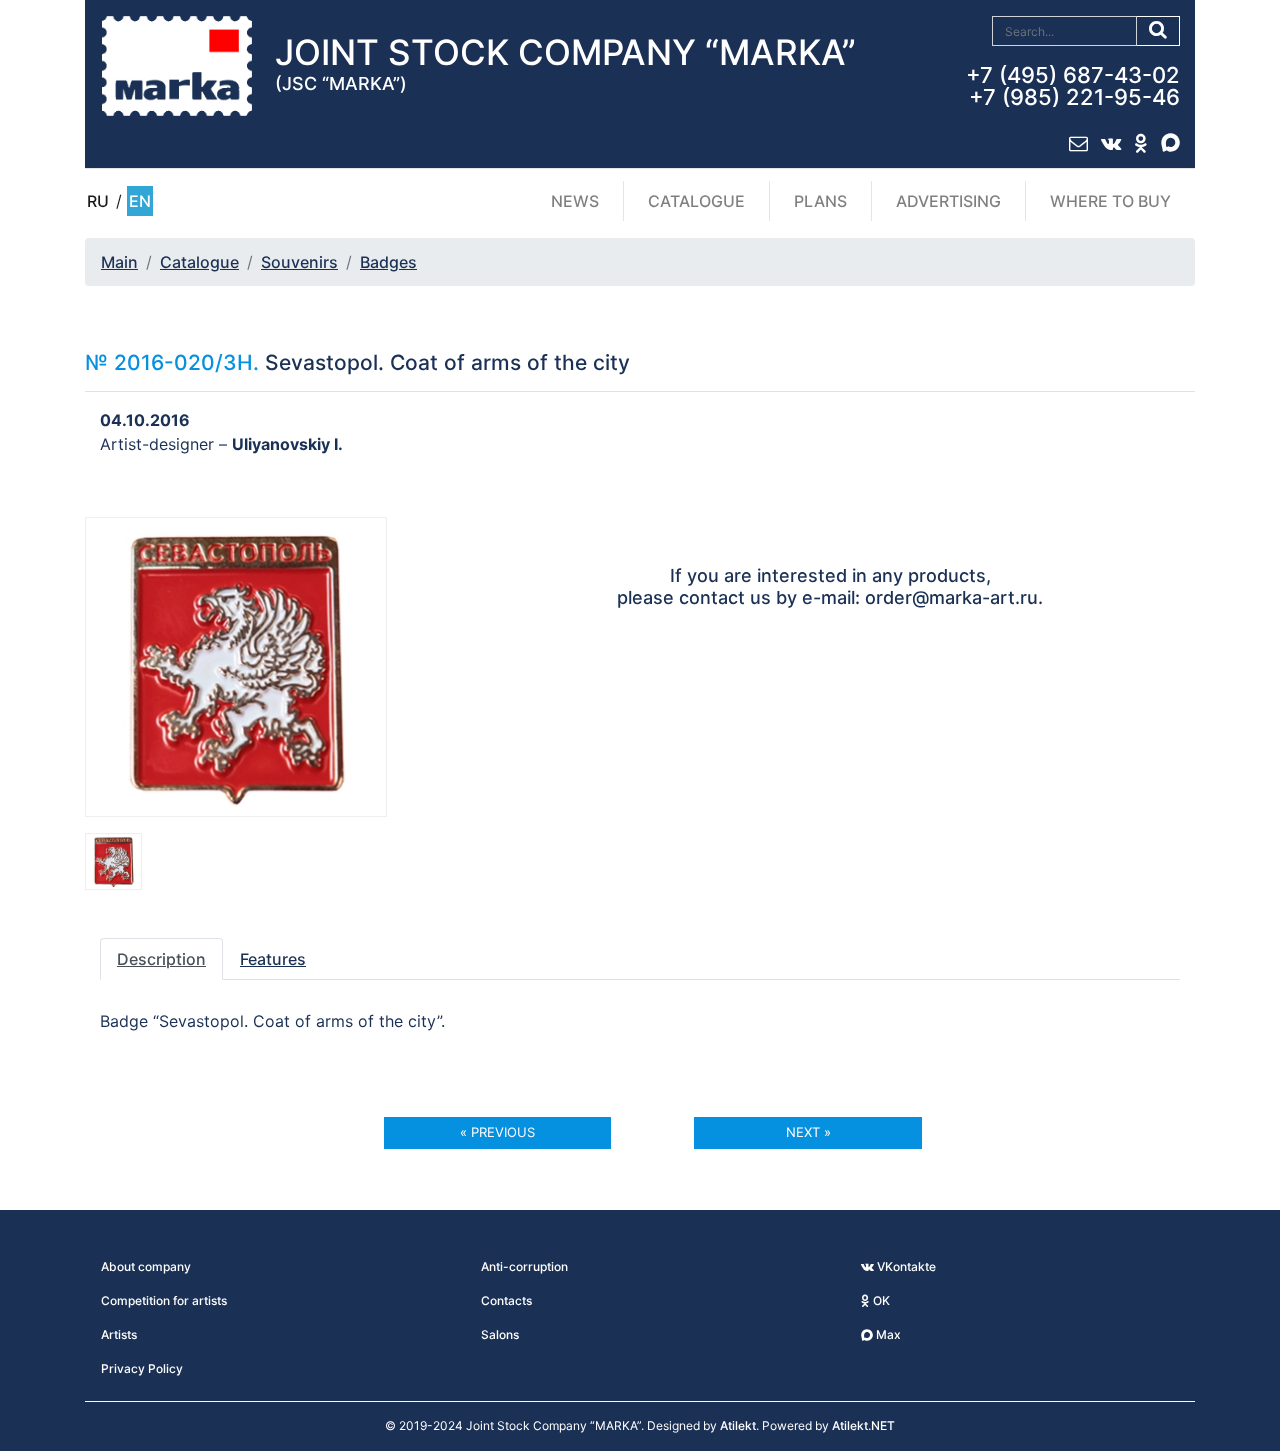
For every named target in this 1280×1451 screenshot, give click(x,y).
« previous (497, 1132)
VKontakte (905, 1266)
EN (140, 201)
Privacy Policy (142, 1368)
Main (119, 262)
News (575, 201)
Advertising (948, 201)
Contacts (506, 1300)
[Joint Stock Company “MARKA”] (177, 65)
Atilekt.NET (863, 1425)
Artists (119, 1334)
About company (146, 1266)
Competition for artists (164, 1300)
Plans (820, 201)
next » (808, 1132)
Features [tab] (273, 959)
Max (887, 1334)
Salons (500, 1334)
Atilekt (738, 1425)
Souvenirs (299, 262)
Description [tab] (161, 959)
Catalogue (696, 201)
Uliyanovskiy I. (287, 444)
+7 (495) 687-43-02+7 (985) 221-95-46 (1073, 86)
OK (880, 1300)
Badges (388, 262)
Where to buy (1110, 201)
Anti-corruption (524, 1266)
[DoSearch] (1158, 31)
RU (98, 201)
